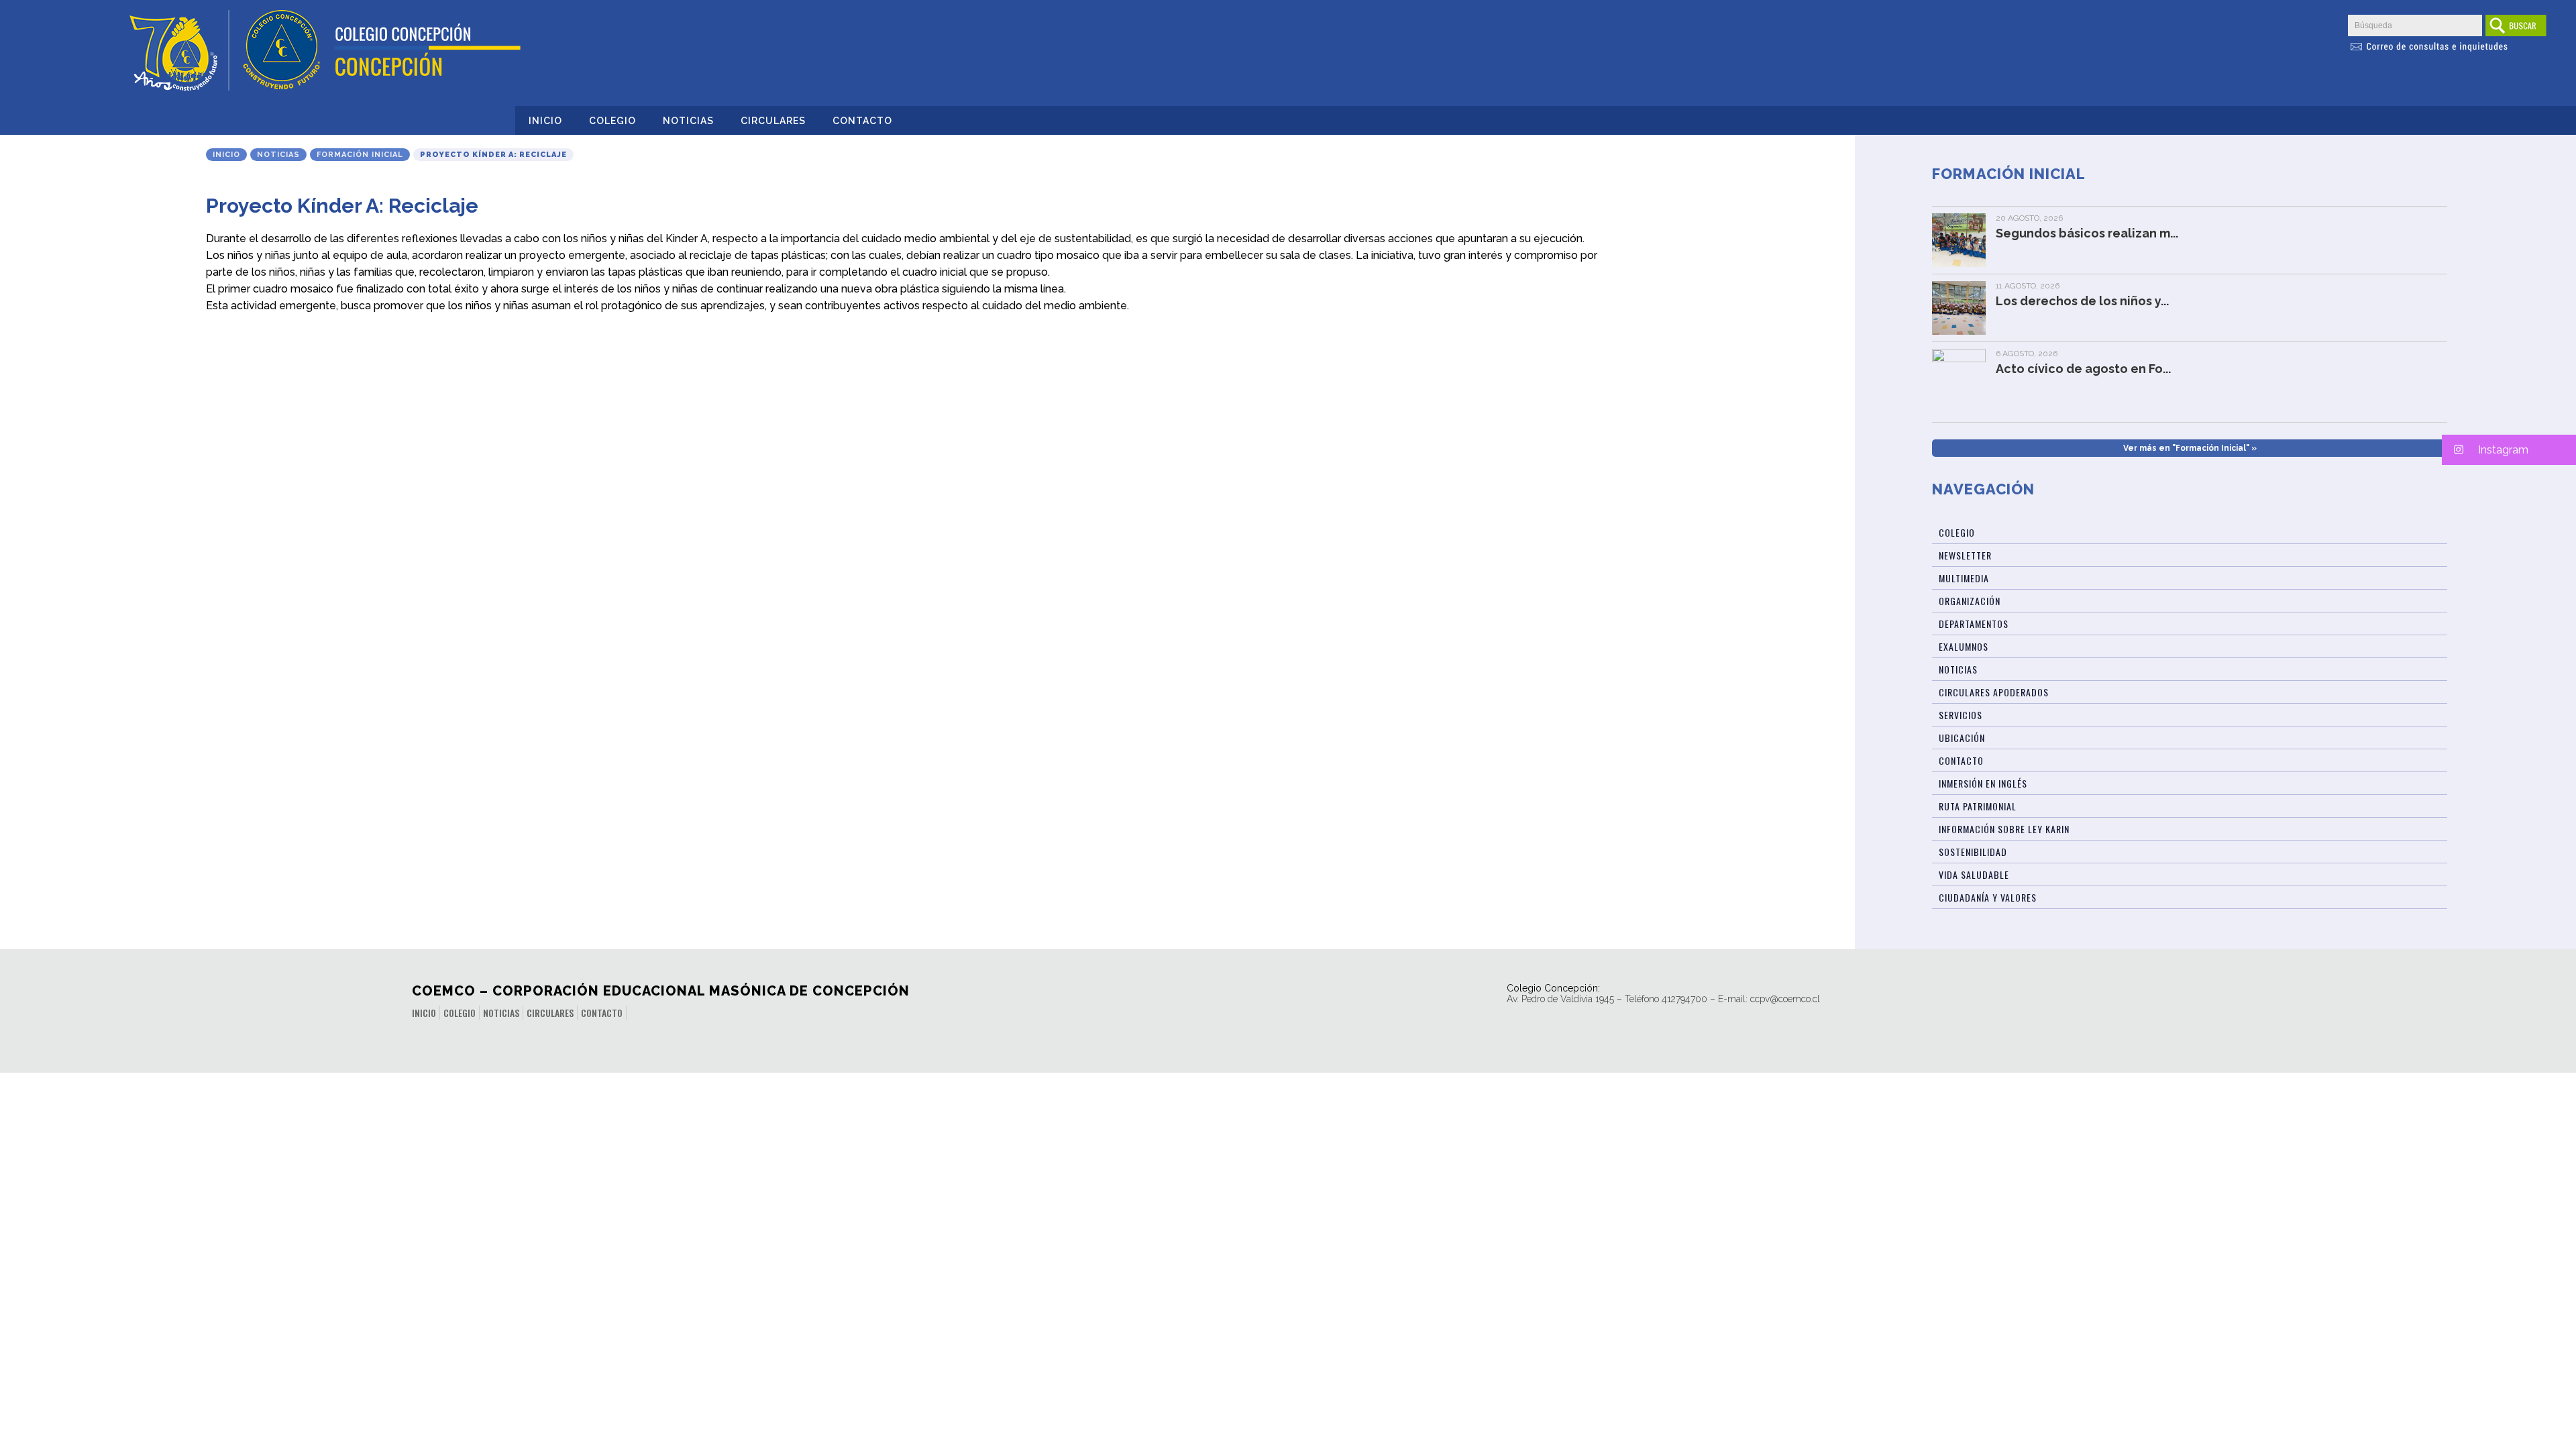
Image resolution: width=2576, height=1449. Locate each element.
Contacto (862, 121)
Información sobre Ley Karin (2004, 829)
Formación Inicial (360, 155)
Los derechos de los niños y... (2082, 301)
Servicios (1961, 715)
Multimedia (1964, 578)
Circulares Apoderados (1994, 692)
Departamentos (1974, 624)
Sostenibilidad (1973, 852)
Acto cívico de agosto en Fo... (2083, 369)
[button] (2509, 450)
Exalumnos (1964, 646)
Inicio (545, 121)
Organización (1970, 601)
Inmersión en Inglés (1983, 783)
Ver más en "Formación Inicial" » (2190, 448)
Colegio (612, 121)
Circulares (773, 121)
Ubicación (1962, 738)
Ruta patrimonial (1978, 806)
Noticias (688, 121)
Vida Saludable (1974, 874)
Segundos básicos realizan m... (2087, 233)
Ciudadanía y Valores (1988, 897)
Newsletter (1965, 555)
